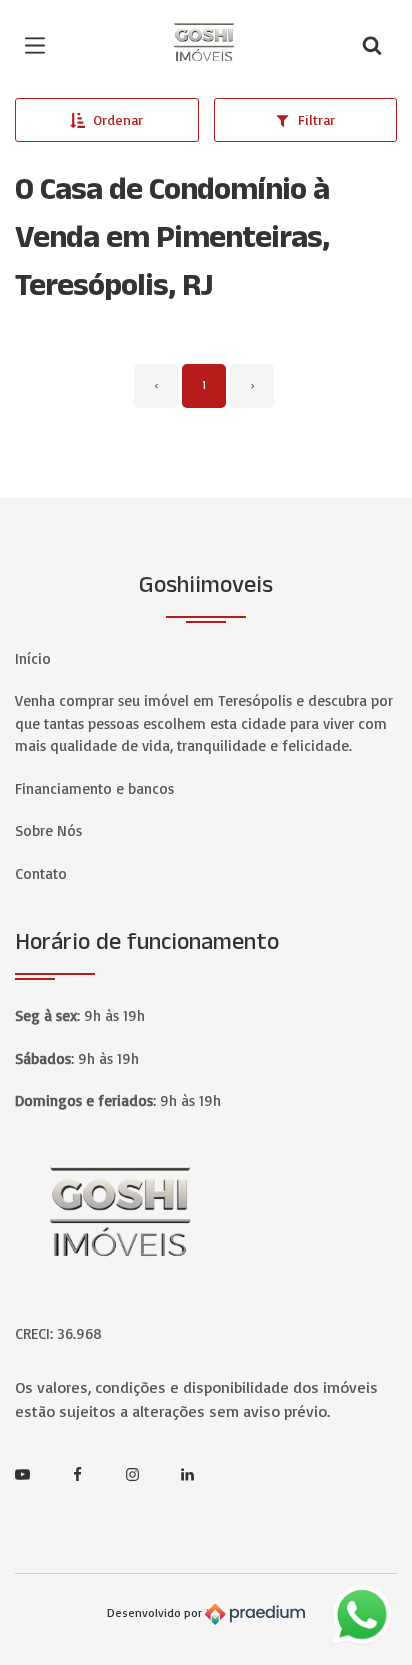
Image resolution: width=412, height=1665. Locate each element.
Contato (41, 873)
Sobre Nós (48, 830)
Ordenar (118, 119)
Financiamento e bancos (94, 788)
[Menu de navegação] (40, 45)
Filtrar (316, 119)
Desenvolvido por (156, 1613)
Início (33, 658)
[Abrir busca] (372, 45)
